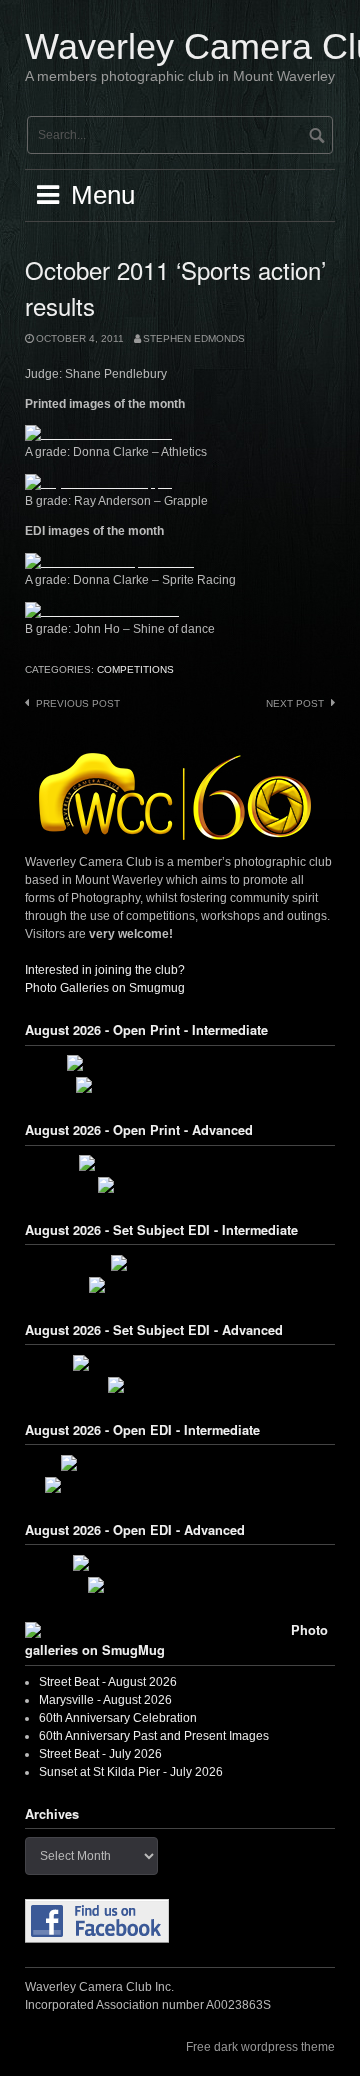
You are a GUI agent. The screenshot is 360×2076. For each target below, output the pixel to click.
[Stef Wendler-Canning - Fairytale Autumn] (180, 1463)
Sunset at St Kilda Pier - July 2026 (131, 1772)
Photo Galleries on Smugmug (105, 988)
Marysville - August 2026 (105, 1700)
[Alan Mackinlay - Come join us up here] (180, 1063)
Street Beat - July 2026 (100, 1754)
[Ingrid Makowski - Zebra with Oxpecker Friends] (180, 1485)
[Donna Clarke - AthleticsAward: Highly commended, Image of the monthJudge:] (98, 434)
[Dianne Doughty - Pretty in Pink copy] (180, 1563)
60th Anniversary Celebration (118, 1718)
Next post (295, 703)
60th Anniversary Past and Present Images (154, 1736)
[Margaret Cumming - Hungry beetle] (180, 1085)
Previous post (78, 703)
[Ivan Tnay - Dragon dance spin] (180, 1285)
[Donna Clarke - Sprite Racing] (113, 561)
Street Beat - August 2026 (108, 1682)
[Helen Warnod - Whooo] (180, 1385)
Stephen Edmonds (194, 338)
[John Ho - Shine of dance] (102, 610)
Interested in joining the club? (105, 970)
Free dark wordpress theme (260, 2047)
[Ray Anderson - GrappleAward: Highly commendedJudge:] (98, 482)
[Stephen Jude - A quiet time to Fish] (180, 1163)
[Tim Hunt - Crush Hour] (180, 1263)
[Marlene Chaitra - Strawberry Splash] (180, 1363)
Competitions (135, 669)
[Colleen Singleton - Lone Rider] (180, 1585)
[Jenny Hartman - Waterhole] (180, 1185)
